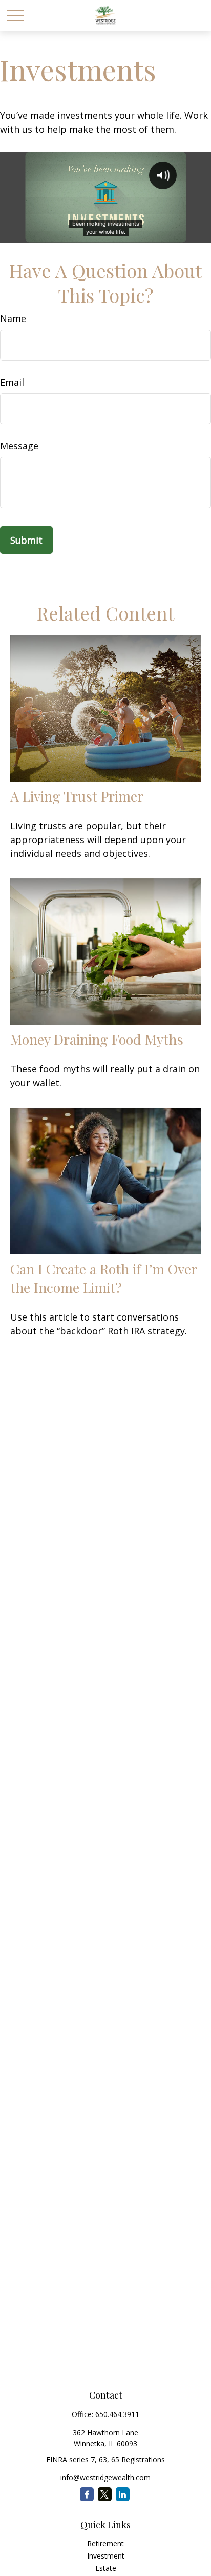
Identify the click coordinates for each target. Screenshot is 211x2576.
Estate (106, 2568)
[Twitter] (105, 2494)
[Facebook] (87, 2494)
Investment (106, 2556)
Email (12, 382)
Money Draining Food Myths (97, 1039)
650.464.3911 (117, 2414)
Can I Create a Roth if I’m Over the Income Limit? (103, 1278)
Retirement (105, 2543)
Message (19, 446)
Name (13, 318)
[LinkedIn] (123, 2494)
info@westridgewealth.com (105, 2477)
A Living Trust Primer (77, 796)
